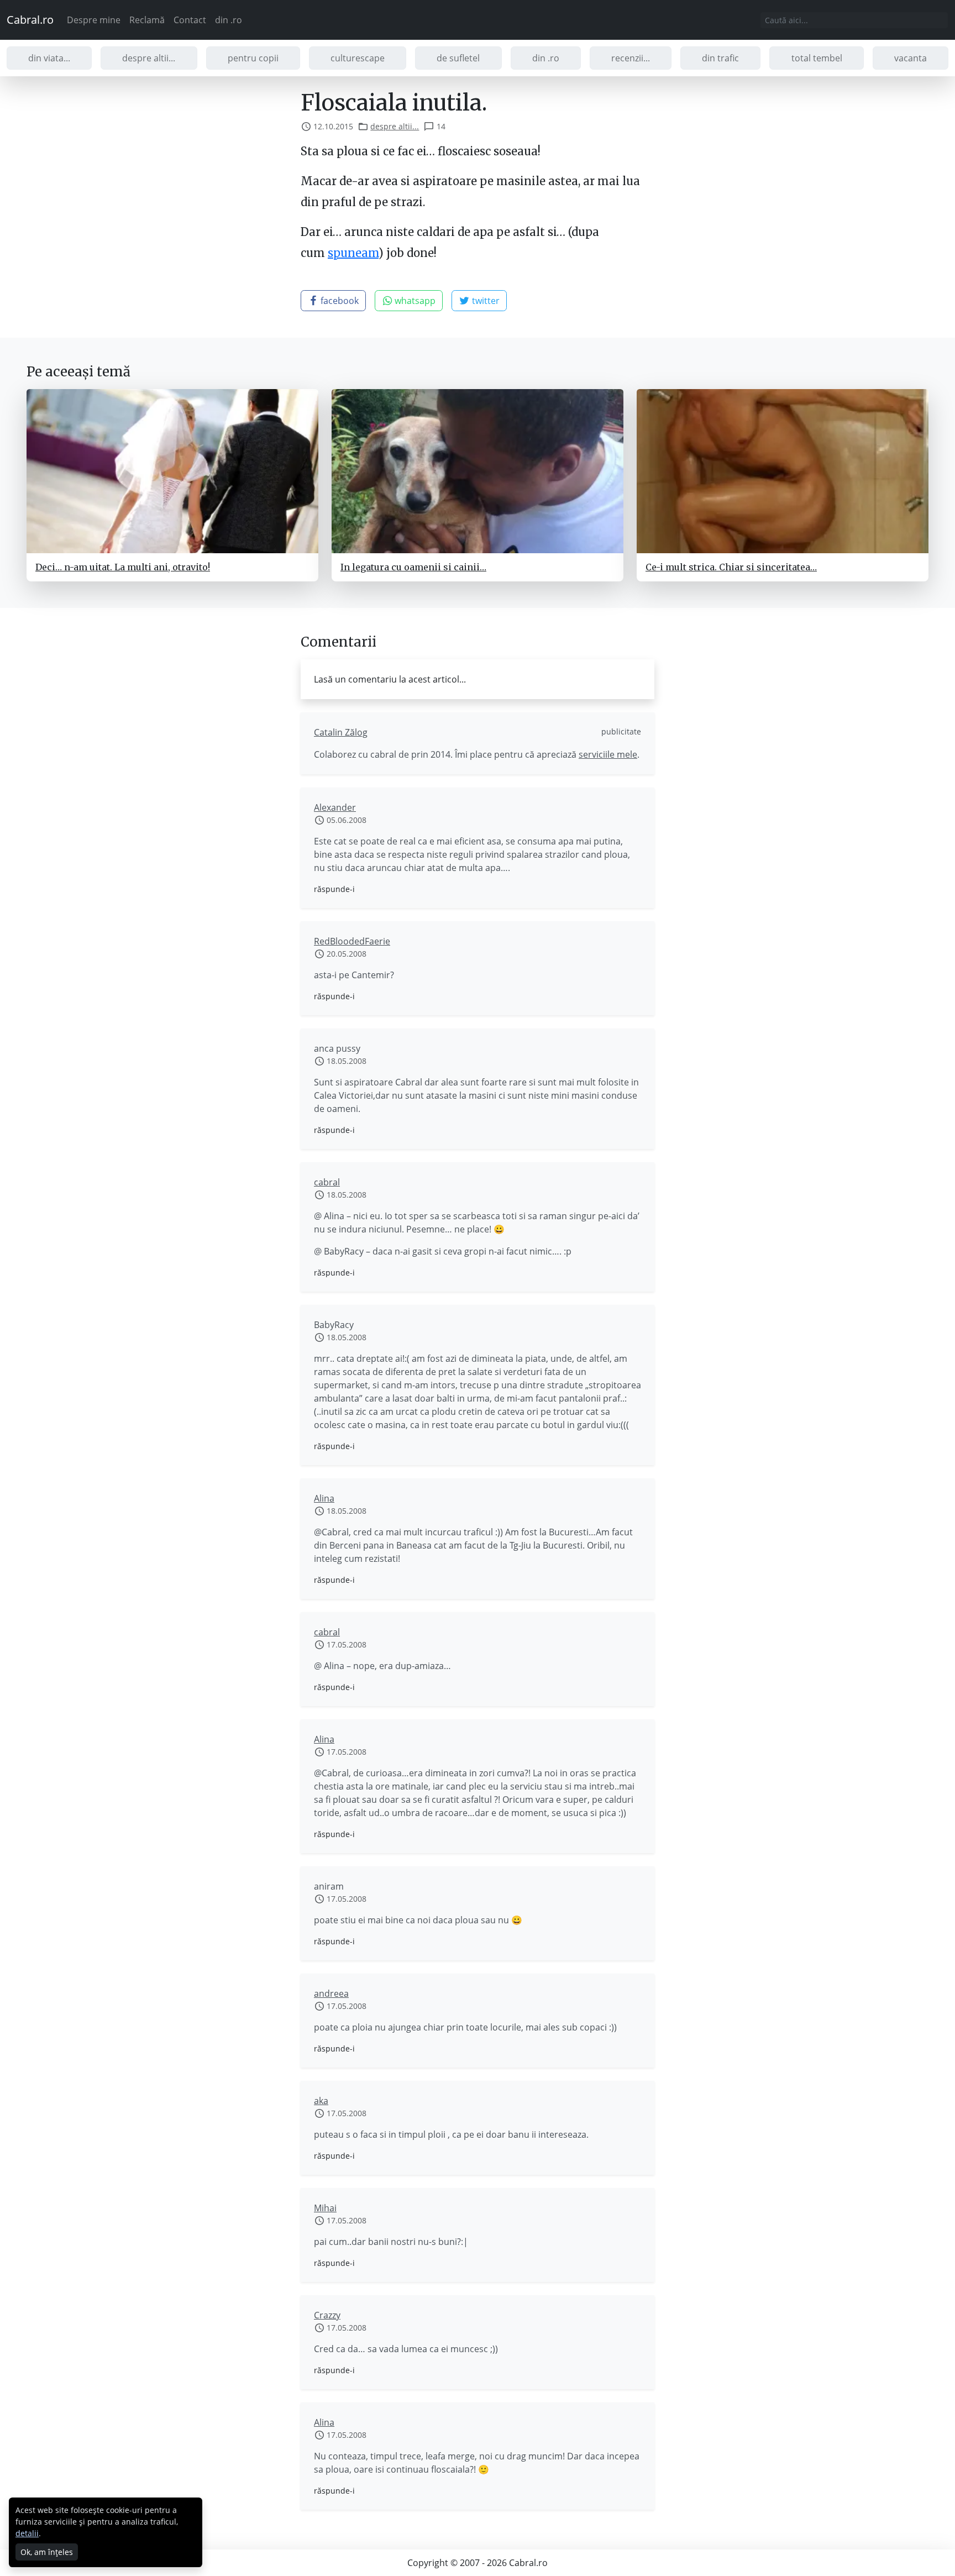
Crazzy (327, 2315)
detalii (27, 2533)
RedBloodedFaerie (352, 941)
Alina (324, 1498)
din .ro (229, 20)
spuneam (353, 253)
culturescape (358, 58)
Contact (190, 20)
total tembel (817, 58)
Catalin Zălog (341, 732)
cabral (327, 1182)
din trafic (720, 58)
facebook (339, 301)
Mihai (325, 2208)
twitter (485, 301)
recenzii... (631, 58)
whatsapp (414, 301)
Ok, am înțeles (47, 2552)
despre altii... (149, 58)
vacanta (911, 58)
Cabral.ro (30, 20)
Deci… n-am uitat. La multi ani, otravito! (123, 567)
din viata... (49, 58)
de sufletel (458, 58)
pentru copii (253, 58)
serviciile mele (608, 754)
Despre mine (94, 20)
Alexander (335, 807)
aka (321, 2101)
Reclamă (147, 20)
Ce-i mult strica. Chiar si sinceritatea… (731, 567)
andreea (331, 1993)
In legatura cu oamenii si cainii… (413, 567)
